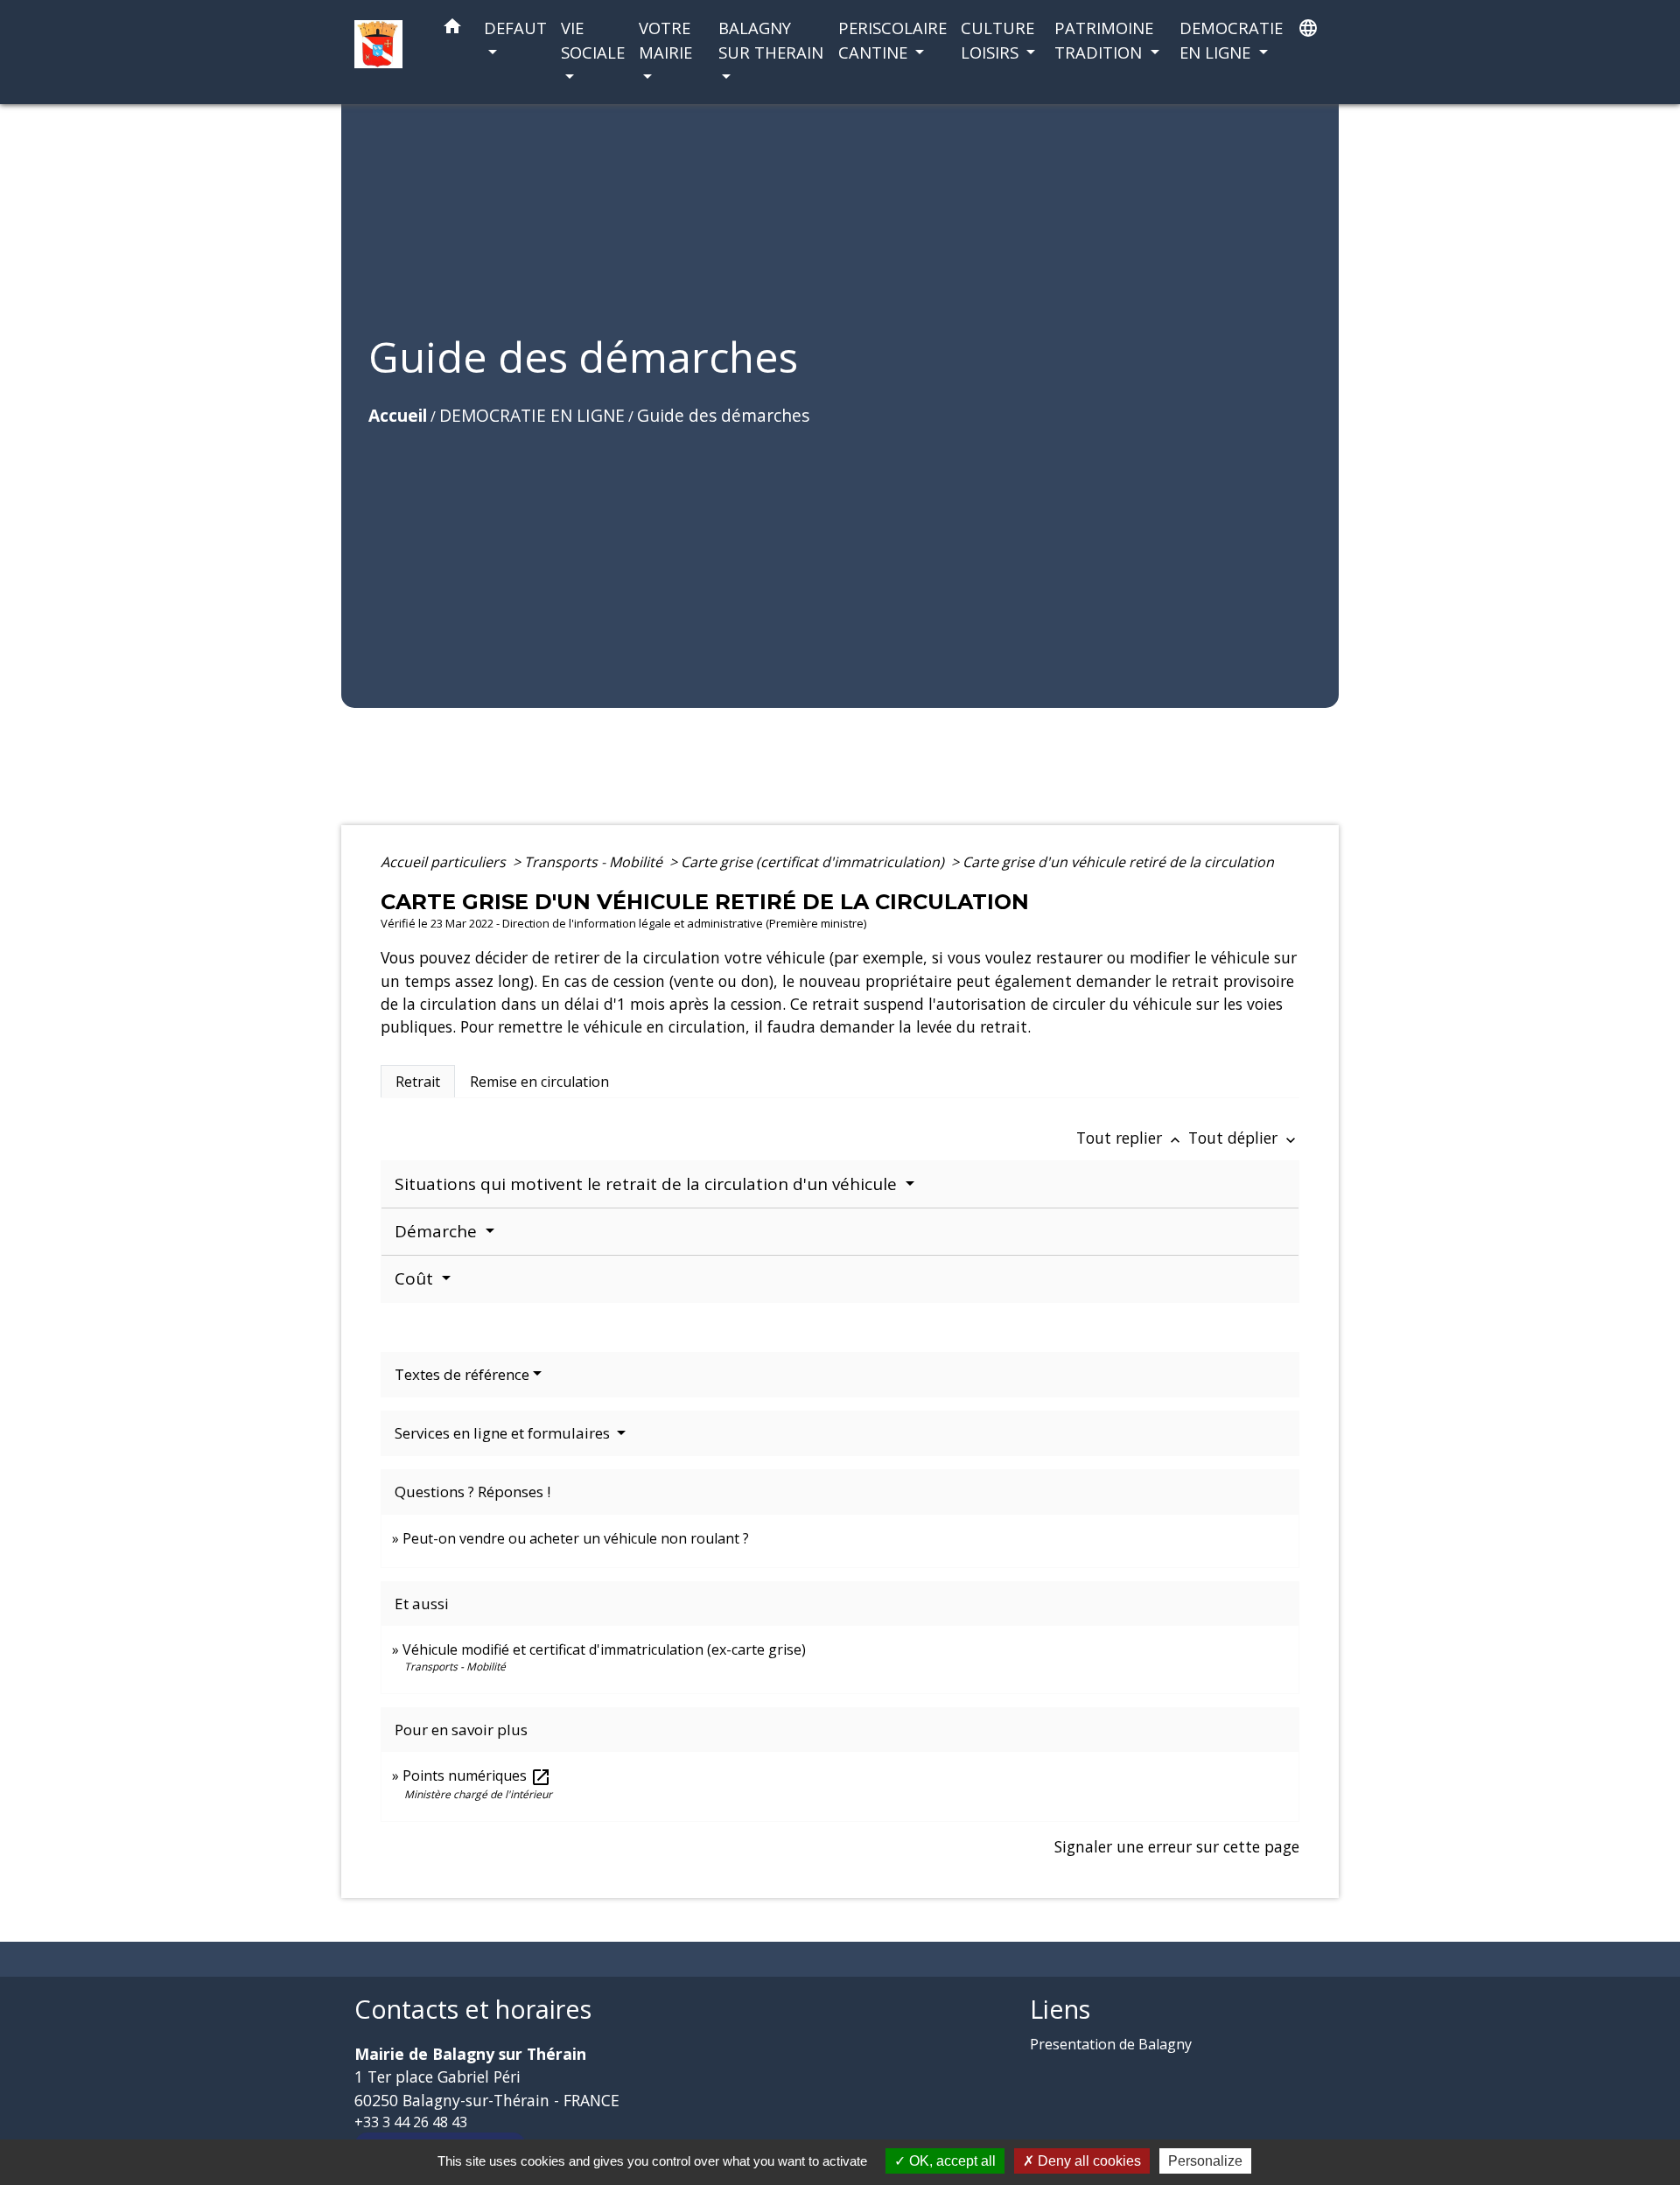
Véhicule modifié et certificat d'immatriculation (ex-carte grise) (604, 1649)
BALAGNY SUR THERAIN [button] (771, 40)
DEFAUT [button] (515, 28)
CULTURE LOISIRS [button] (997, 40)
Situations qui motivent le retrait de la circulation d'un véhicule (648, 1184)
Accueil (398, 415)
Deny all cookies (1088, 2161)
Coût (416, 1278)
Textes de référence (462, 1374)
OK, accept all (951, 2161)
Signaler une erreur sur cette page (1177, 1846)
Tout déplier (1244, 1138)
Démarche (438, 1231)
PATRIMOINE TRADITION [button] (1104, 40)
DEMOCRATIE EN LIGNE (532, 415)
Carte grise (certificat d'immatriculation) (814, 862)
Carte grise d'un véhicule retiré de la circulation (1118, 862)
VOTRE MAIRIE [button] (665, 40)
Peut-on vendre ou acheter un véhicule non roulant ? (576, 1538)
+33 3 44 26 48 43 (411, 2122)
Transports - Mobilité (595, 862)
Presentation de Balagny (1111, 2044)
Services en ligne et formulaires (504, 1433)
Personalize (1205, 2161)
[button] (452, 29)
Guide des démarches (723, 415)
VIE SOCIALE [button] (593, 40)
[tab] (418, 1082)
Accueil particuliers (445, 862)
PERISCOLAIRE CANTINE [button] (892, 40)
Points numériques (477, 1775)
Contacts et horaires (473, 2010)
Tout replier (1130, 1138)
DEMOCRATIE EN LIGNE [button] (1231, 40)
